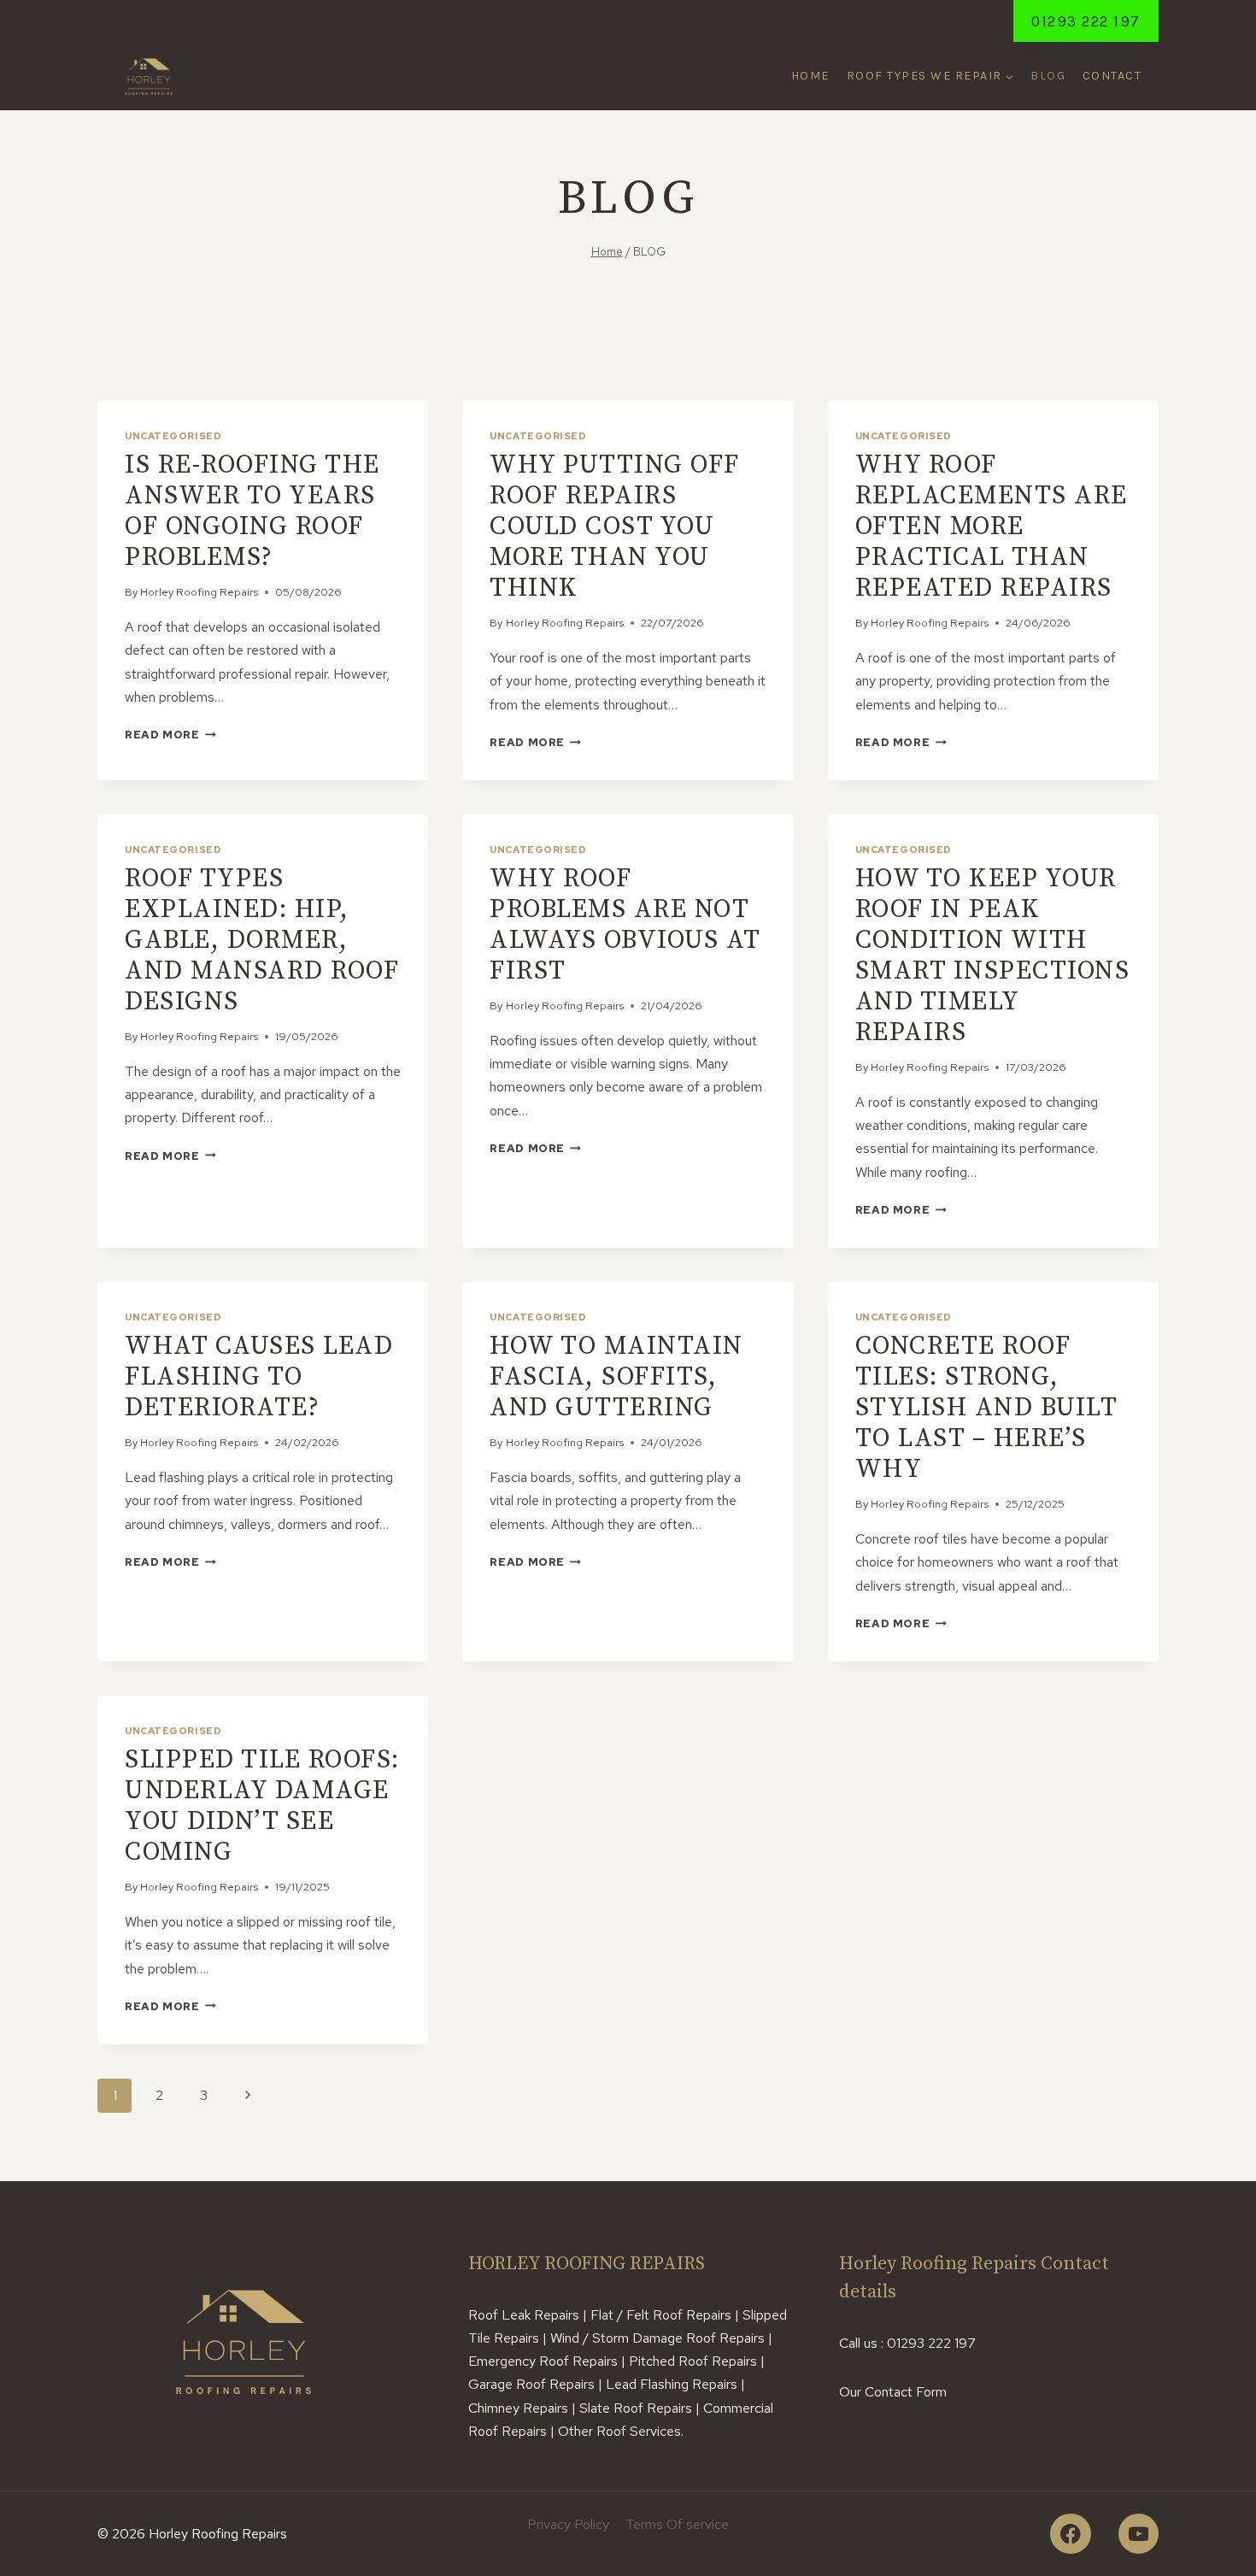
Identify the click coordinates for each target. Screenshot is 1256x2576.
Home (810, 76)
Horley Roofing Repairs (199, 592)
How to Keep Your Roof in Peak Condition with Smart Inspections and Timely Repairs (993, 956)
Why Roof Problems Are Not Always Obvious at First (625, 925)
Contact (1112, 76)
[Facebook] (1070, 2534)
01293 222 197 (1086, 21)
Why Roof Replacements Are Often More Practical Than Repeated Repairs (992, 526)
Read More (170, 735)
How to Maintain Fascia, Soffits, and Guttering (616, 1377)
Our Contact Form (893, 2392)
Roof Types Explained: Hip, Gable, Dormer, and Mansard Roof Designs (262, 940)
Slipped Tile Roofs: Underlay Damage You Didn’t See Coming (262, 1806)
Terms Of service (677, 2524)
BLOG (1048, 76)
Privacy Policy (568, 2524)
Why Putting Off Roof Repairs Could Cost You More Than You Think (615, 526)
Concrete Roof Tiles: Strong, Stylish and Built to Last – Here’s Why (986, 1408)
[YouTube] (1139, 2534)
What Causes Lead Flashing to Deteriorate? (259, 1377)
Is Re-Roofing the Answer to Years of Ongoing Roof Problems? (252, 511)
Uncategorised (173, 436)
